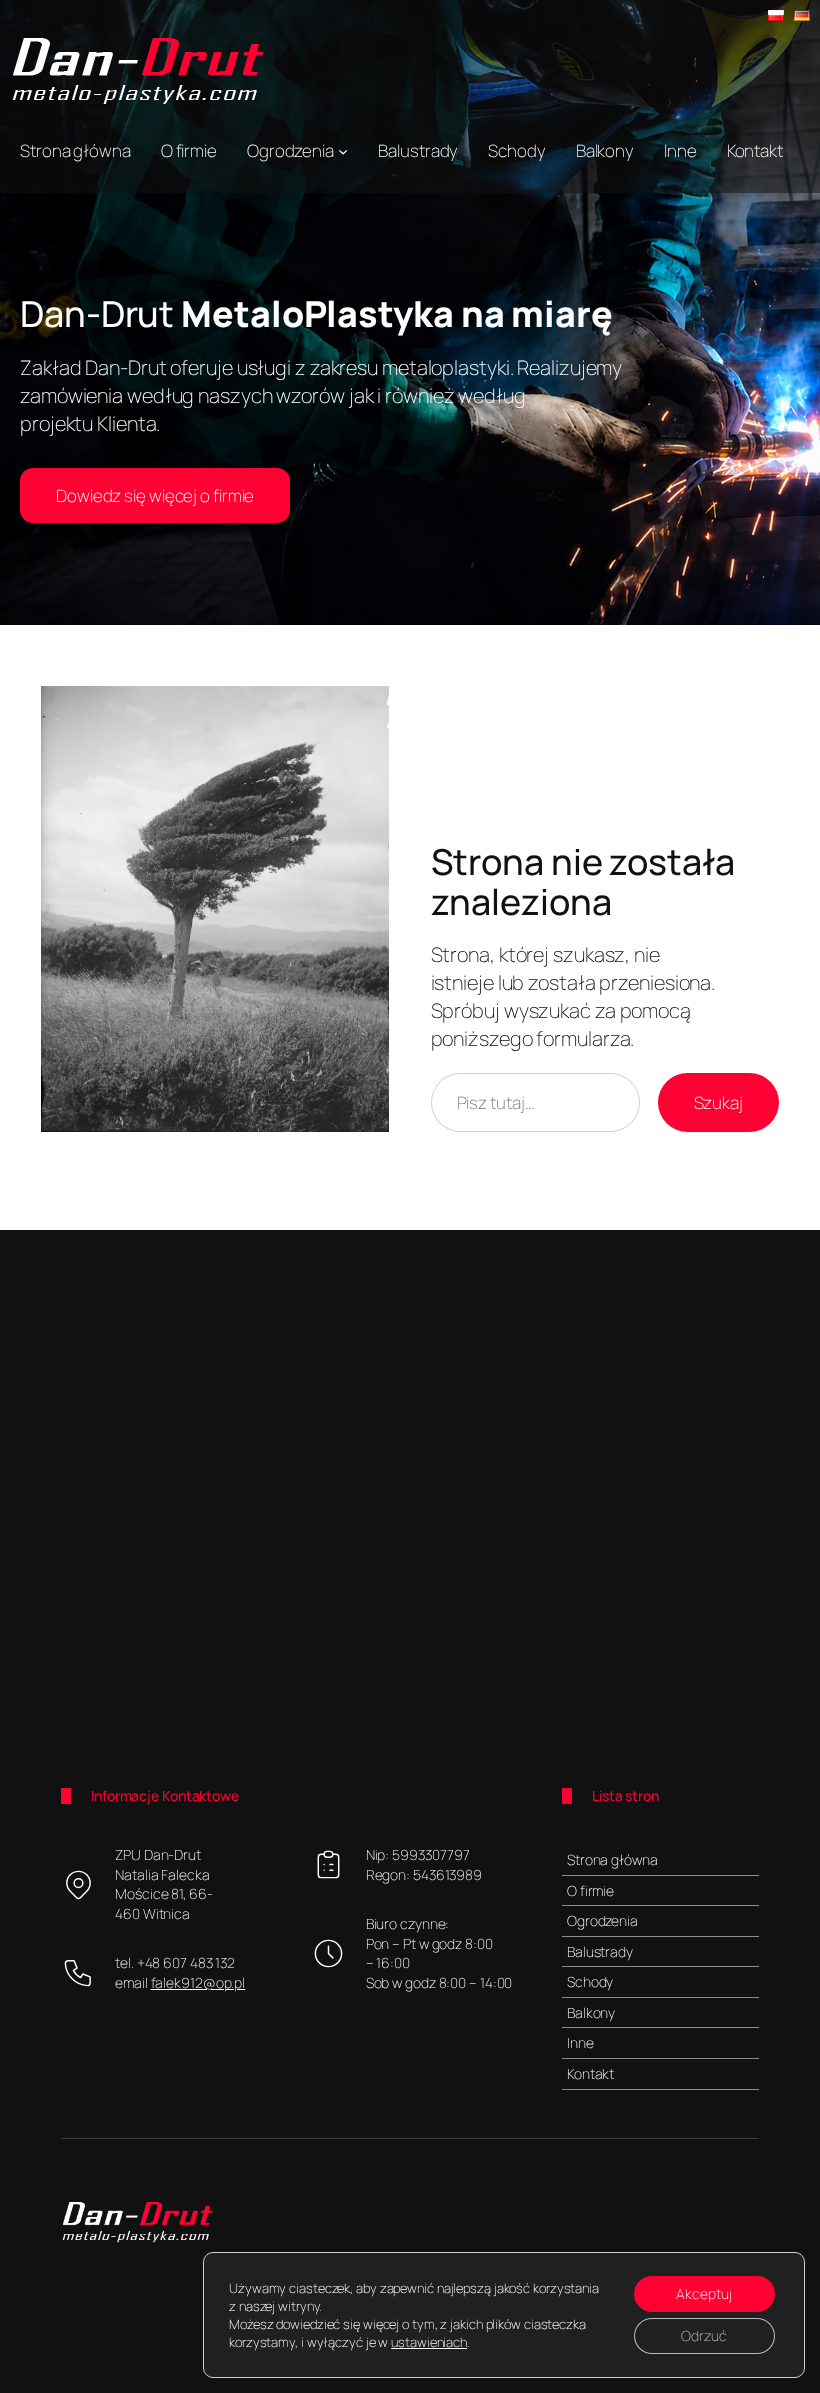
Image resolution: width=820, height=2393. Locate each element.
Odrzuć (704, 2335)
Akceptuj (704, 2293)
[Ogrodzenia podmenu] (343, 151)
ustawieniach (429, 2342)
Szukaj (718, 1102)
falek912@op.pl (198, 1982)
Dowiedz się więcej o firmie (155, 495)
